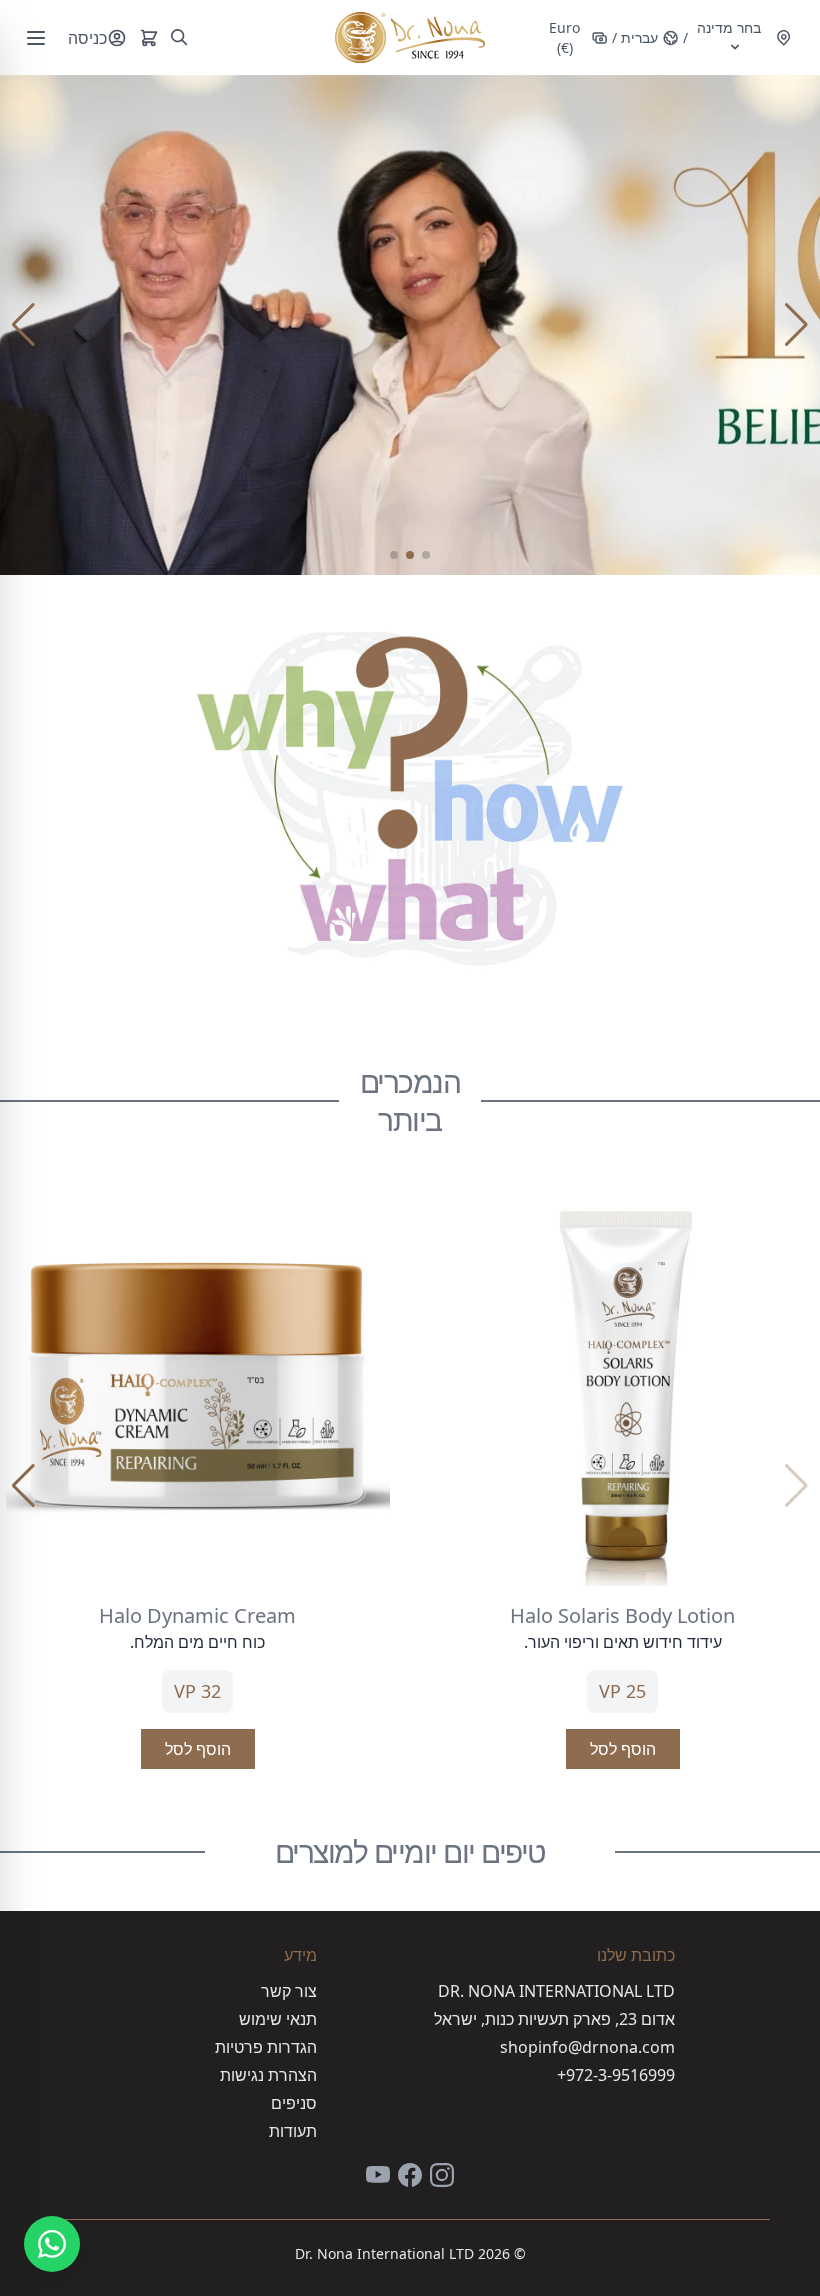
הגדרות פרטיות (266, 2047)
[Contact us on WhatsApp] (52, 2244)
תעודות (293, 2131)
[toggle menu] (36, 38)
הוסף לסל (623, 1749)
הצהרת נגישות (268, 2075)
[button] (426, 555)
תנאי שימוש (278, 2019)
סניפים (294, 2103)
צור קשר (289, 1991)
